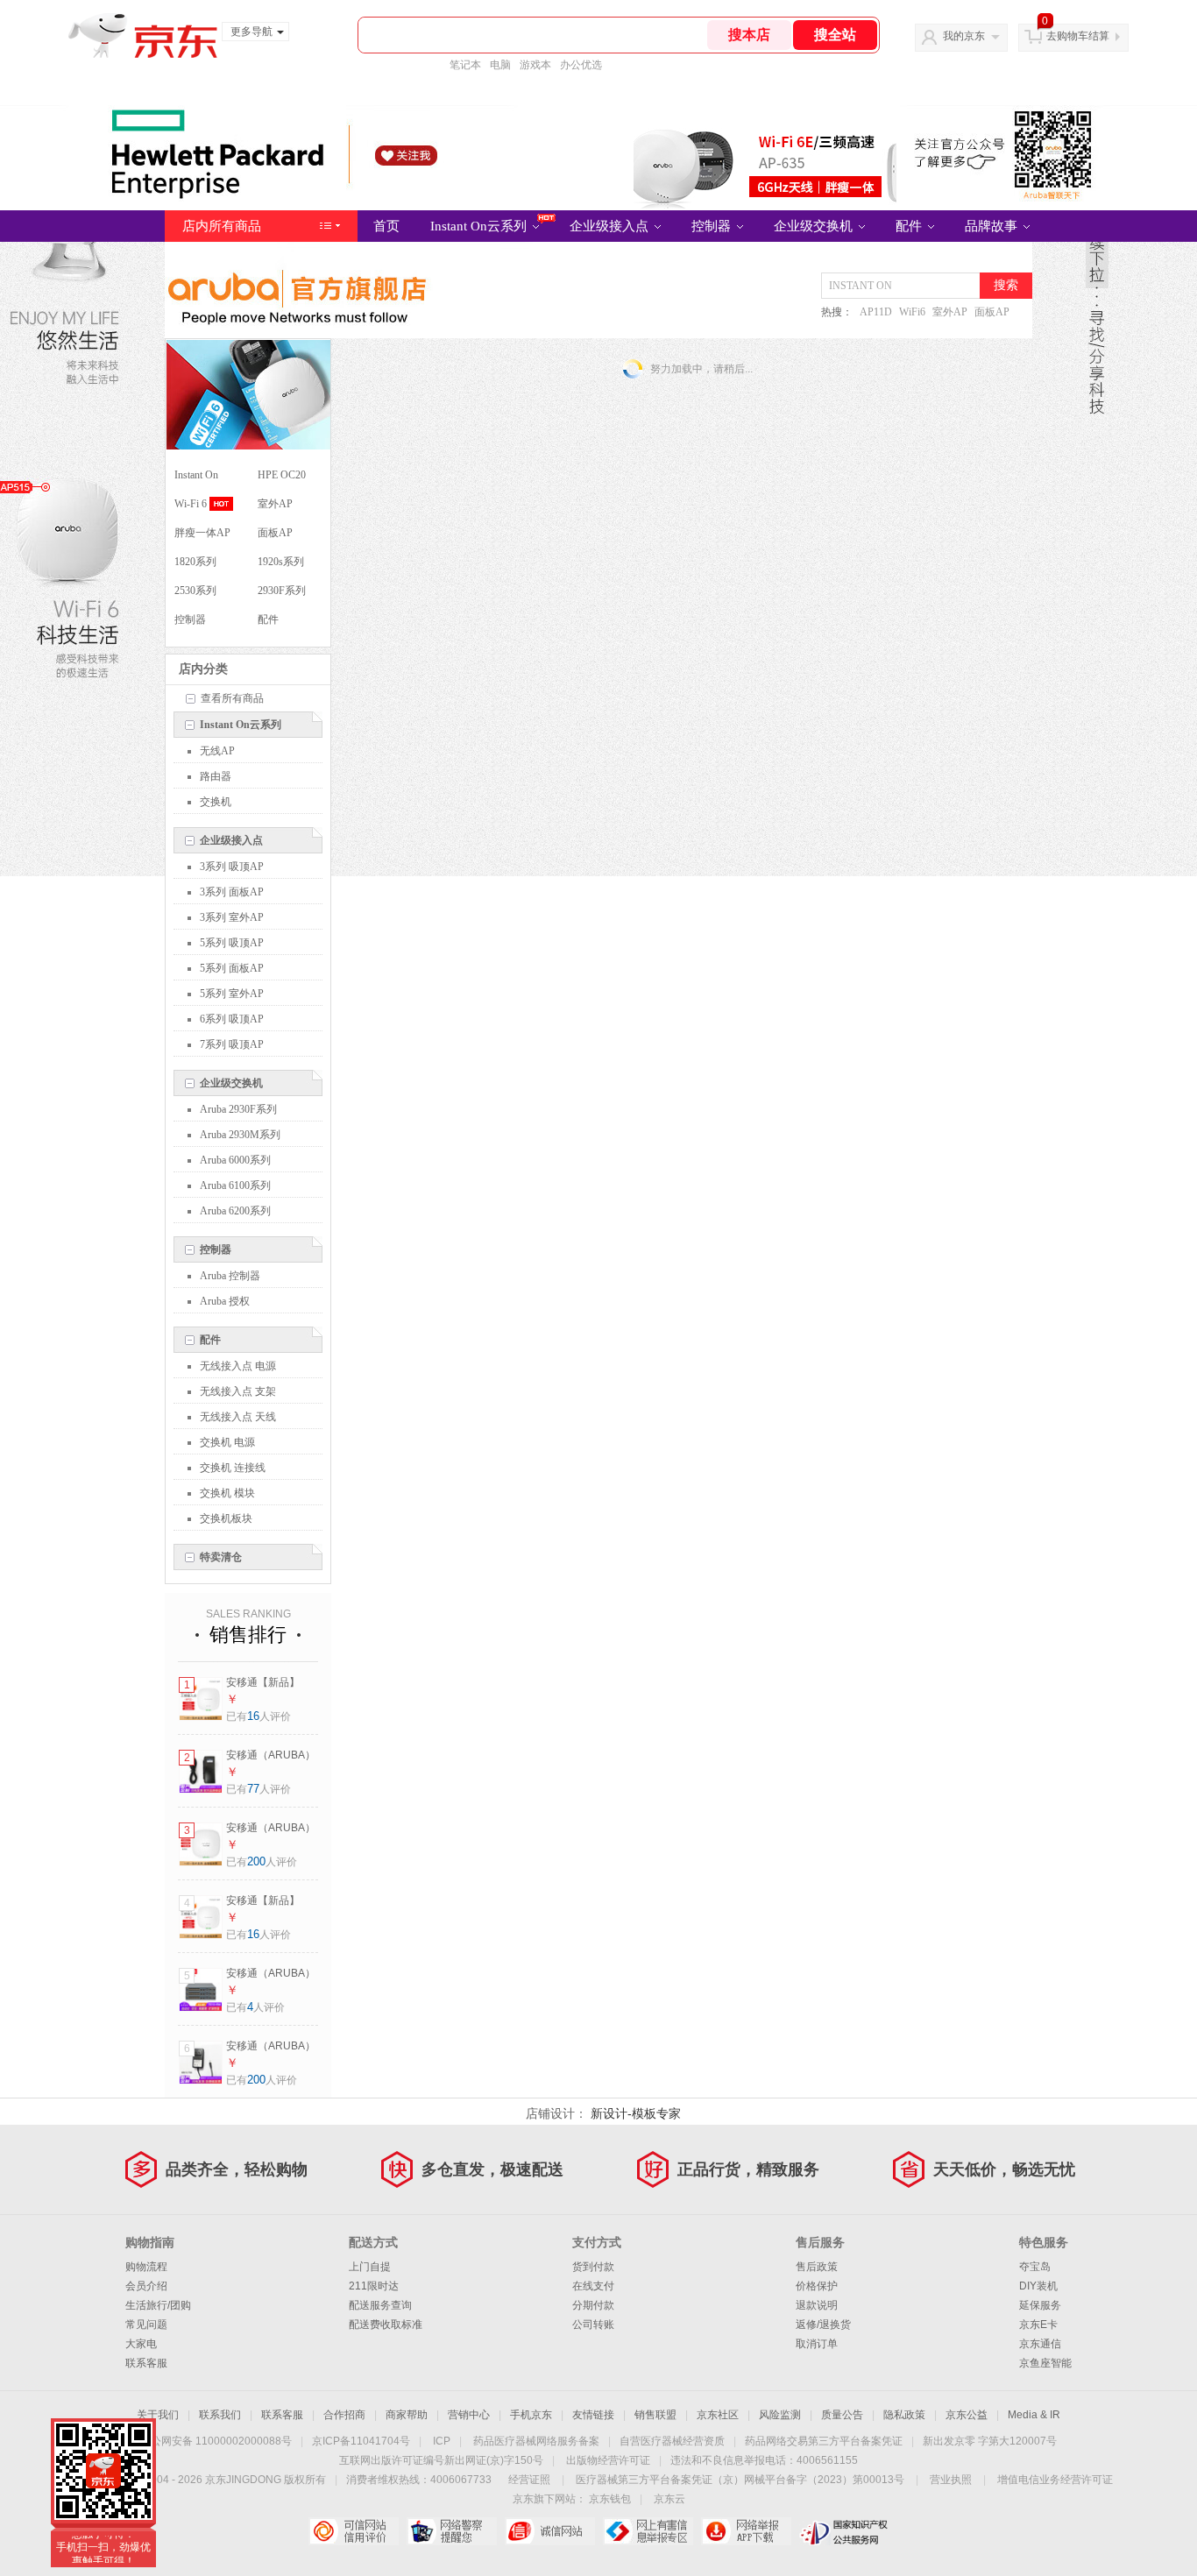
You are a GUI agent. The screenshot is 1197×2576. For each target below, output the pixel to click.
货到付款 (593, 2267)
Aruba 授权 (225, 1301)
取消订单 (817, 2344)
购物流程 (146, 2267)
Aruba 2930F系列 (238, 1109)
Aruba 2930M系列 (240, 1135)
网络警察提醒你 (452, 2531)
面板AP (992, 312)
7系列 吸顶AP (232, 1044)
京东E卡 (1038, 2325)
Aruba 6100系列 (235, 1185)
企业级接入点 (611, 226)
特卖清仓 (221, 1557)
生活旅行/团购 (158, 2305)
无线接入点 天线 (238, 1417)
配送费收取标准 (386, 2325)
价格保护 (817, 2286)
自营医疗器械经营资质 (672, 2441)
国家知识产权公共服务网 (844, 2531)
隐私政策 (904, 2415)
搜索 (1006, 285)
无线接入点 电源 (238, 1366)
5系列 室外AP (232, 994)
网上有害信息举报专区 (648, 2531)
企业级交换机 (815, 226)
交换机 (216, 802)
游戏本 (535, 65)
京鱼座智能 (1045, 2363)
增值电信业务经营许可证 (1055, 2480)
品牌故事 (993, 226)
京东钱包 (610, 2499)
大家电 (141, 2344)
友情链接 (593, 2415)
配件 (910, 226)
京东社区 (718, 2415)
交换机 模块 (227, 1493)
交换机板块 (226, 1518)
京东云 (669, 2499)
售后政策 (817, 2267)
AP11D (876, 312)
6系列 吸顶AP (232, 1019)
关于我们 (158, 2415)
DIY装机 (1038, 2286)
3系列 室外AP (232, 917)
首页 (386, 226)
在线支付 (593, 2286)
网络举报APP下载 (746, 2531)
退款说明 (817, 2305)
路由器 (216, 776)
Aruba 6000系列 (235, 1160)
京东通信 (1040, 2344)
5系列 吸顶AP (232, 943)
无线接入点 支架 (238, 1391)
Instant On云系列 (480, 226)
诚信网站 (550, 2531)
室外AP (950, 312)
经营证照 (529, 2480)
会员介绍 (146, 2286)
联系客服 (146, 2363)
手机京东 (531, 2415)
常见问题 (146, 2325)
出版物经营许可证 (608, 2460)
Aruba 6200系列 (235, 1211)
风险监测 (780, 2415)
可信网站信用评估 (354, 2531)
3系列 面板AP (232, 892)
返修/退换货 (823, 2325)
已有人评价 (259, 1716)
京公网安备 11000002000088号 (216, 2441)
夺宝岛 (1035, 2267)
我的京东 (964, 36)
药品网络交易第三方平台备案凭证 (824, 2441)
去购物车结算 (1078, 36)
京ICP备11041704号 (361, 2441)
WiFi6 (912, 312)
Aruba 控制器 (230, 1276)
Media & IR (1034, 2415)
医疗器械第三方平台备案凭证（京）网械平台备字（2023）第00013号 (740, 2480)
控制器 (713, 226)
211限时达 (374, 2286)
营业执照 (951, 2480)
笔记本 (465, 65)
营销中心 (469, 2415)
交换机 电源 (227, 1442)
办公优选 (581, 65)
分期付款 (593, 2305)
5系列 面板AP (232, 968)
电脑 (500, 65)
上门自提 (370, 2267)
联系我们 (220, 2415)
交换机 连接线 (233, 1468)
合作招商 (344, 2415)
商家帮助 (407, 2415)
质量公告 (842, 2415)
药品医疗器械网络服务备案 (536, 2441)
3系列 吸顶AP (232, 867)
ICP (442, 2441)
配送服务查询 (380, 2305)
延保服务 (1040, 2305)
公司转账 (593, 2325)
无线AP (217, 751)
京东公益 (967, 2415)
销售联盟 (655, 2415)
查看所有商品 (232, 698)
